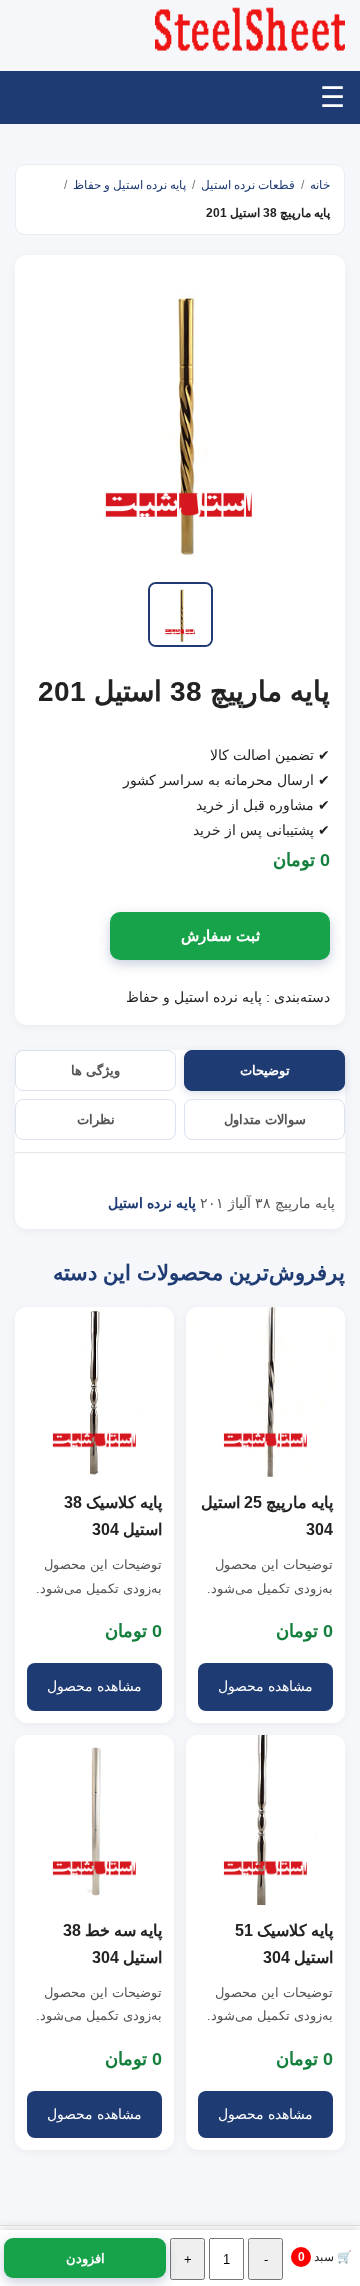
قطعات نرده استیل (248, 185)
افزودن (85, 2258)
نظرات (96, 1119)
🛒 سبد (325, 2257)
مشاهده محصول (265, 1686)
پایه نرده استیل (152, 1203)
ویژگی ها (95, 1070)
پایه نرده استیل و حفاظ (129, 185)
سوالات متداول (265, 1119)
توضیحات (265, 1070)
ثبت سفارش (220, 935)
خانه (320, 185)
